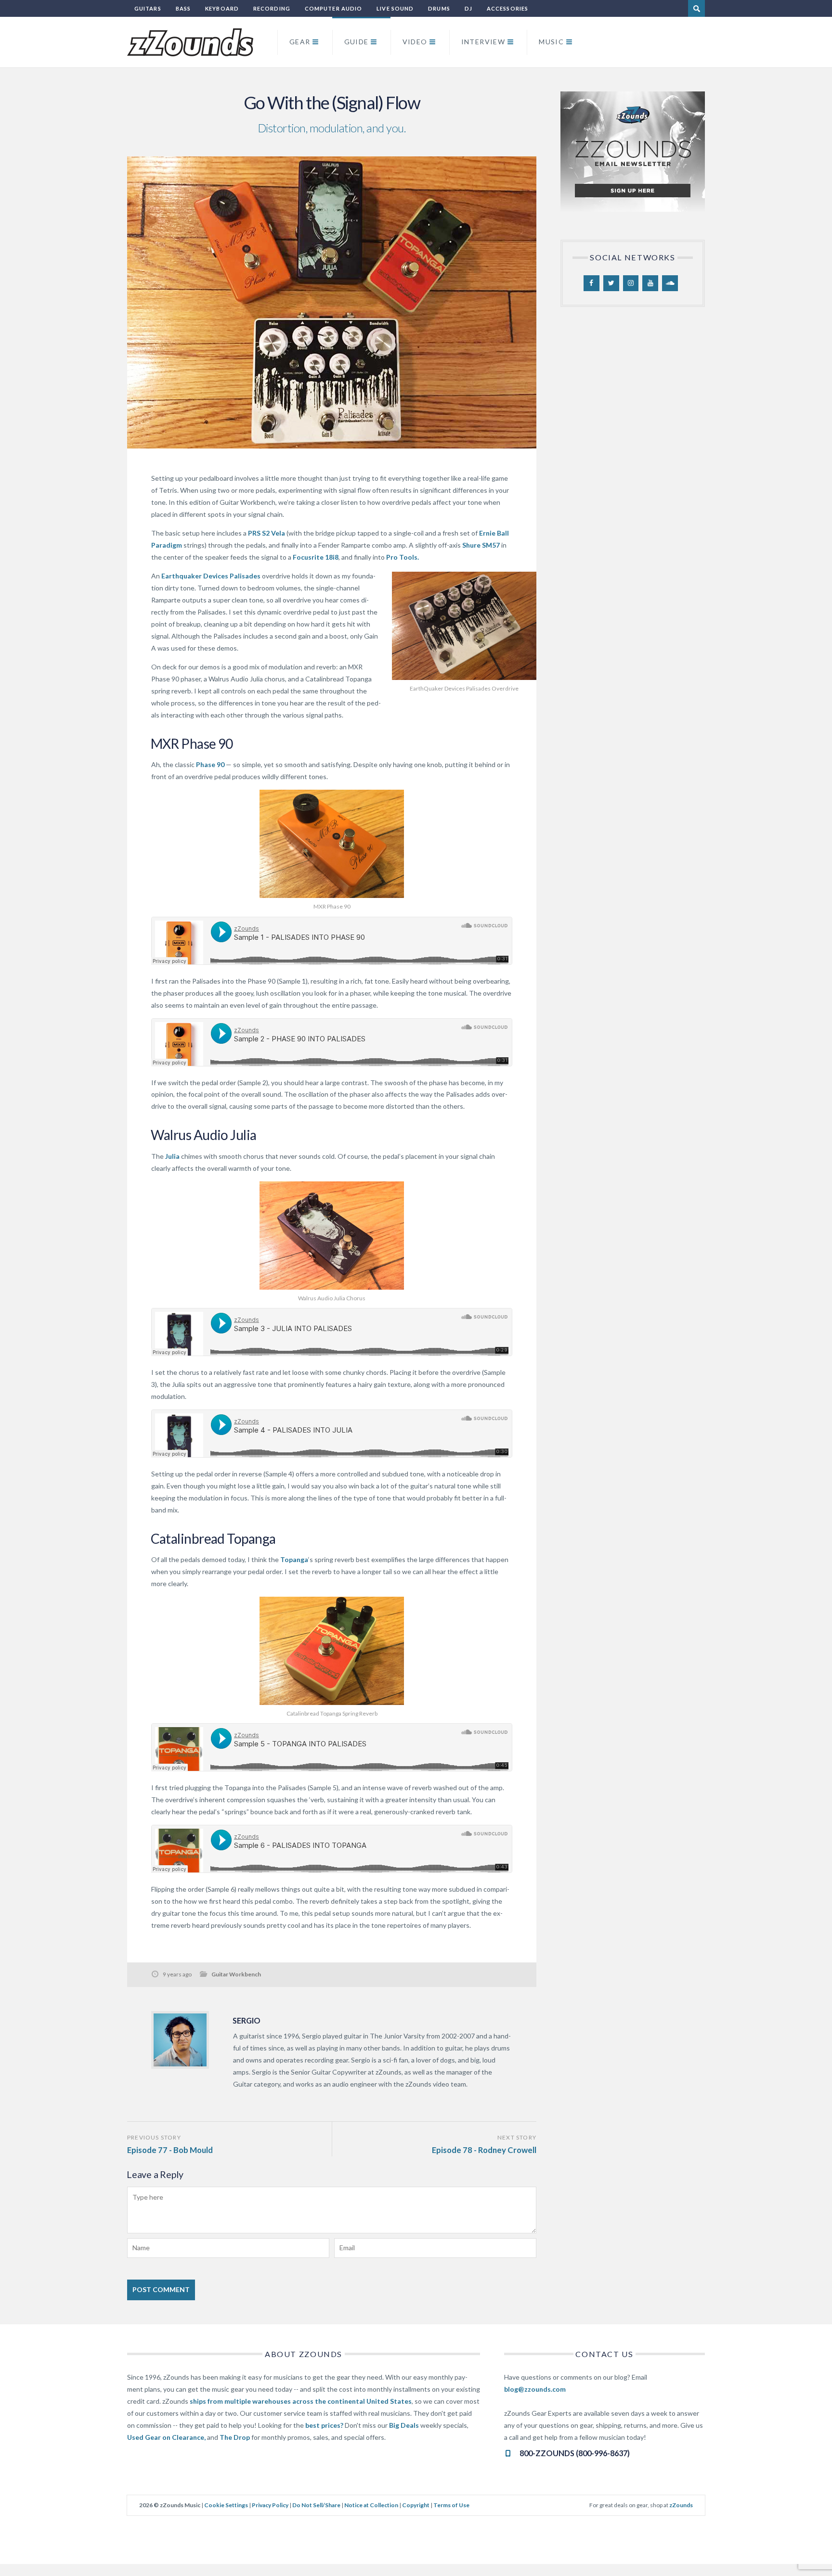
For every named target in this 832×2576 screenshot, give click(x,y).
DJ (468, 8)
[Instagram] (631, 283)
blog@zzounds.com (535, 2389)
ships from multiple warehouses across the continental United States (301, 2401)
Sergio (247, 2020)
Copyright (416, 2505)
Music (551, 42)
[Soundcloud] (670, 283)
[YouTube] (650, 283)
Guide (357, 42)
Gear (300, 42)
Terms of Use (451, 2505)
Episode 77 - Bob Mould (170, 2150)
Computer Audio (333, 8)
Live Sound (395, 8)
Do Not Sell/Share (316, 2505)
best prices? (324, 2425)
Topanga (294, 1559)
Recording (272, 8)
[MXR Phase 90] (332, 844)
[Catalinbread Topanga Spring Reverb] (332, 1651)
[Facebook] (591, 283)
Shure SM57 (482, 545)
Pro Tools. (403, 557)
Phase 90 (210, 764)
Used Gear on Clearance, (166, 2437)
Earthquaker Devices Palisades (211, 576)
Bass (183, 8)
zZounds (681, 2505)
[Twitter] (611, 283)
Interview (483, 42)
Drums (439, 8)
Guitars (148, 8)
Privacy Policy (270, 2505)
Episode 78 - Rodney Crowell (484, 2150)
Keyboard (222, 8)
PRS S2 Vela (266, 533)
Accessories (507, 8)
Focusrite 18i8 (316, 557)
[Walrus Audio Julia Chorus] (332, 1236)
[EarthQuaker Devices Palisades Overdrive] (464, 626)
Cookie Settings (226, 2505)
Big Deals (404, 2425)
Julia (172, 1156)
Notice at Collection (371, 2505)
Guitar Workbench (236, 1974)
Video (415, 42)
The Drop (235, 2437)
